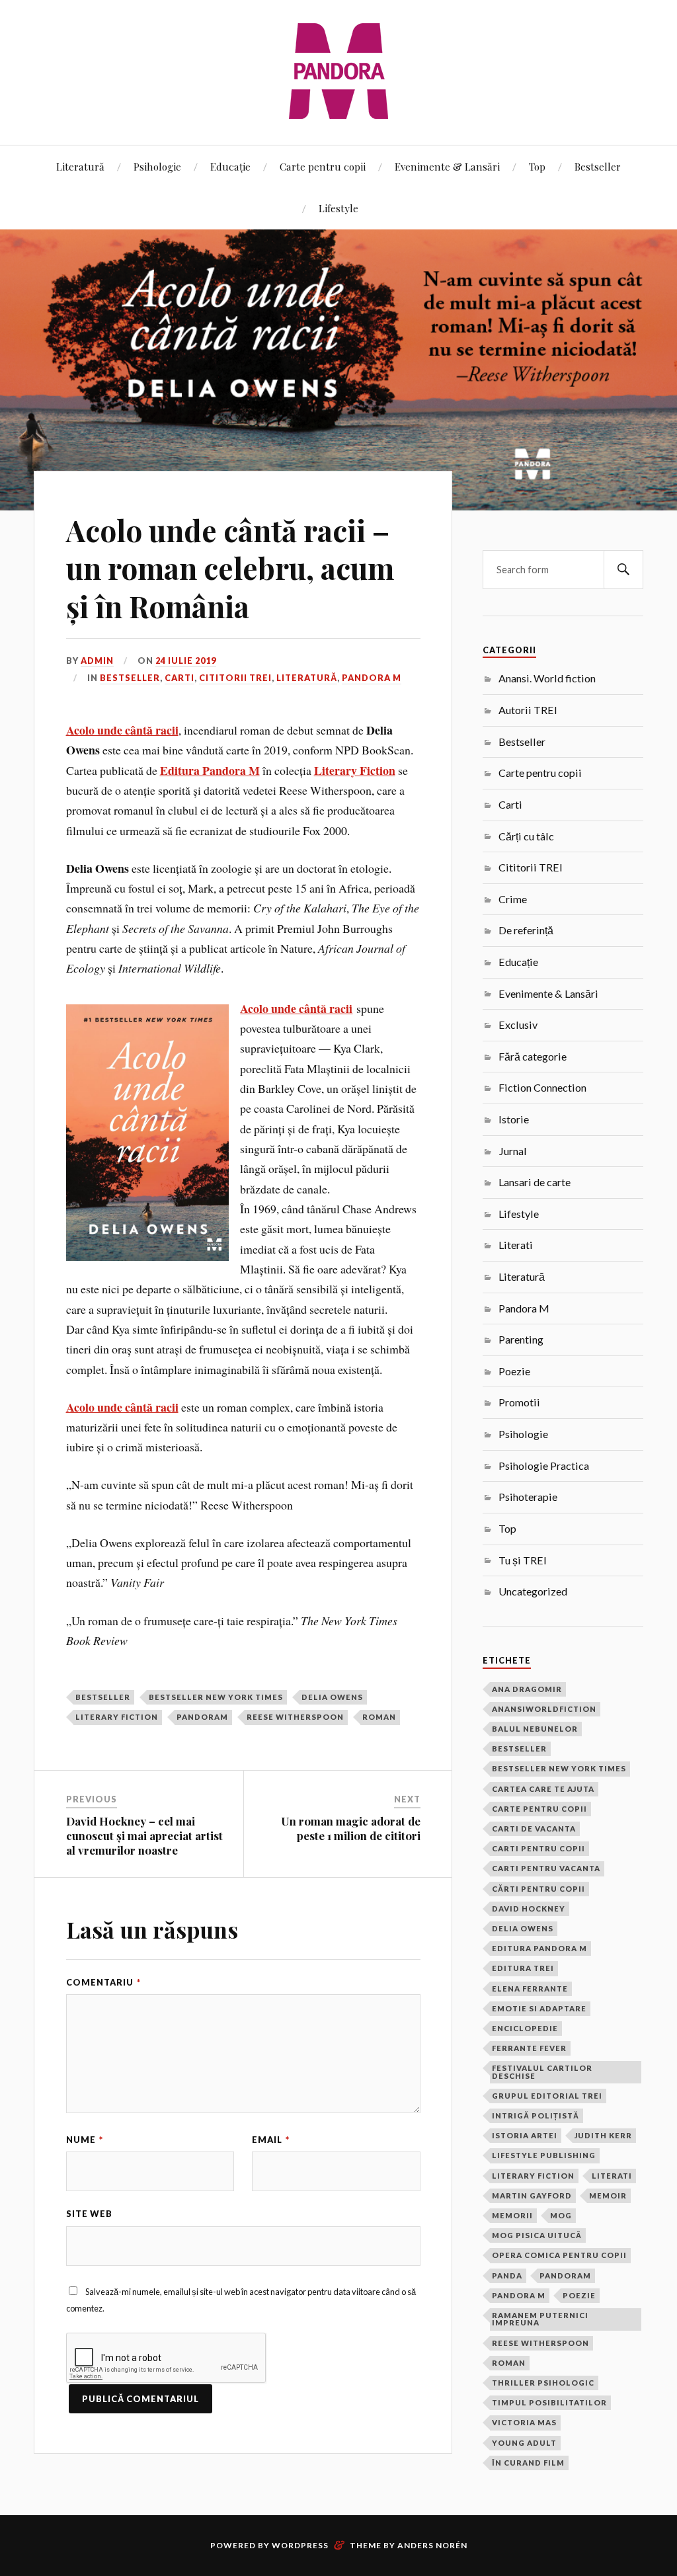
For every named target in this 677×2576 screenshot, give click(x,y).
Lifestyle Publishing (544, 2155)
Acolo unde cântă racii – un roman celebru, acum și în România (230, 568)
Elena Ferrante (530, 1989)
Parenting (521, 1339)
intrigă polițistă (536, 2115)
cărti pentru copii (538, 1889)
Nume (85, 2140)
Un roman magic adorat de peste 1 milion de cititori (351, 1828)
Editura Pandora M (539, 1948)
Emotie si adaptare (539, 2008)
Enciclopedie (525, 2028)
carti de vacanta (534, 1829)
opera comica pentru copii (559, 2255)
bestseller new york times (216, 1697)
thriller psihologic (543, 2383)
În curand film (528, 2463)
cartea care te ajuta (543, 1789)
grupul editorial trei (547, 2096)
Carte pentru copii (323, 166)
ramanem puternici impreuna (540, 2319)
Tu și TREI (523, 1560)
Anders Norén (432, 2545)
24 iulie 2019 (186, 661)
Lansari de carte (535, 1182)
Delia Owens (332, 1697)
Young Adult (524, 2443)
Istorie (514, 1119)
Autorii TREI (528, 710)
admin (97, 661)
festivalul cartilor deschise (542, 2072)
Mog (561, 2215)
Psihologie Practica (544, 1466)
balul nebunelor (535, 1729)
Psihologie (157, 166)
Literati (516, 1245)
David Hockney (529, 1909)
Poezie (514, 1371)
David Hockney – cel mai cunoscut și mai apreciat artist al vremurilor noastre (144, 1835)
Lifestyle (338, 208)
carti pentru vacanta (546, 1868)
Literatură (80, 166)
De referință (526, 930)
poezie (579, 2295)
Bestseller (598, 166)
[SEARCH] (623, 570)
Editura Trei (523, 1968)
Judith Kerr (603, 2135)
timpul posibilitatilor (549, 2402)
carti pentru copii (538, 1848)
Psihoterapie (528, 1497)
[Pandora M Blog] (338, 71)
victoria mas (524, 2422)
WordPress (300, 2545)
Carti (179, 678)
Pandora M (372, 678)
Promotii (519, 1402)
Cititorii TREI (235, 678)
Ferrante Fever (529, 2048)
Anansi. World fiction (547, 678)
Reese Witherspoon (295, 1717)
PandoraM (202, 1717)
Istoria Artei (525, 2135)
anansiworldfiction (544, 1709)
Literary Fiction (117, 1717)
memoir (608, 2195)
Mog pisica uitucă (537, 2235)
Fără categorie (533, 1056)
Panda (507, 2275)
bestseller (103, 1697)
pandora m (519, 2295)
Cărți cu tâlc (526, 836)
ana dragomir (527, 1689)
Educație (230, 166)
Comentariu (103, 1982)
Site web (89, 2214)
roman (379, 1717)
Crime (513, 899)
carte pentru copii (539, 1809)
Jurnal (513, 1151)
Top (537, 166)
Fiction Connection (542, 1087)
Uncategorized (533, 1591)
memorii (512, 2215)
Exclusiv (518, 1025)
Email (271, 2140)
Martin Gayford (532, 2195)
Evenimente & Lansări (447, 166)
